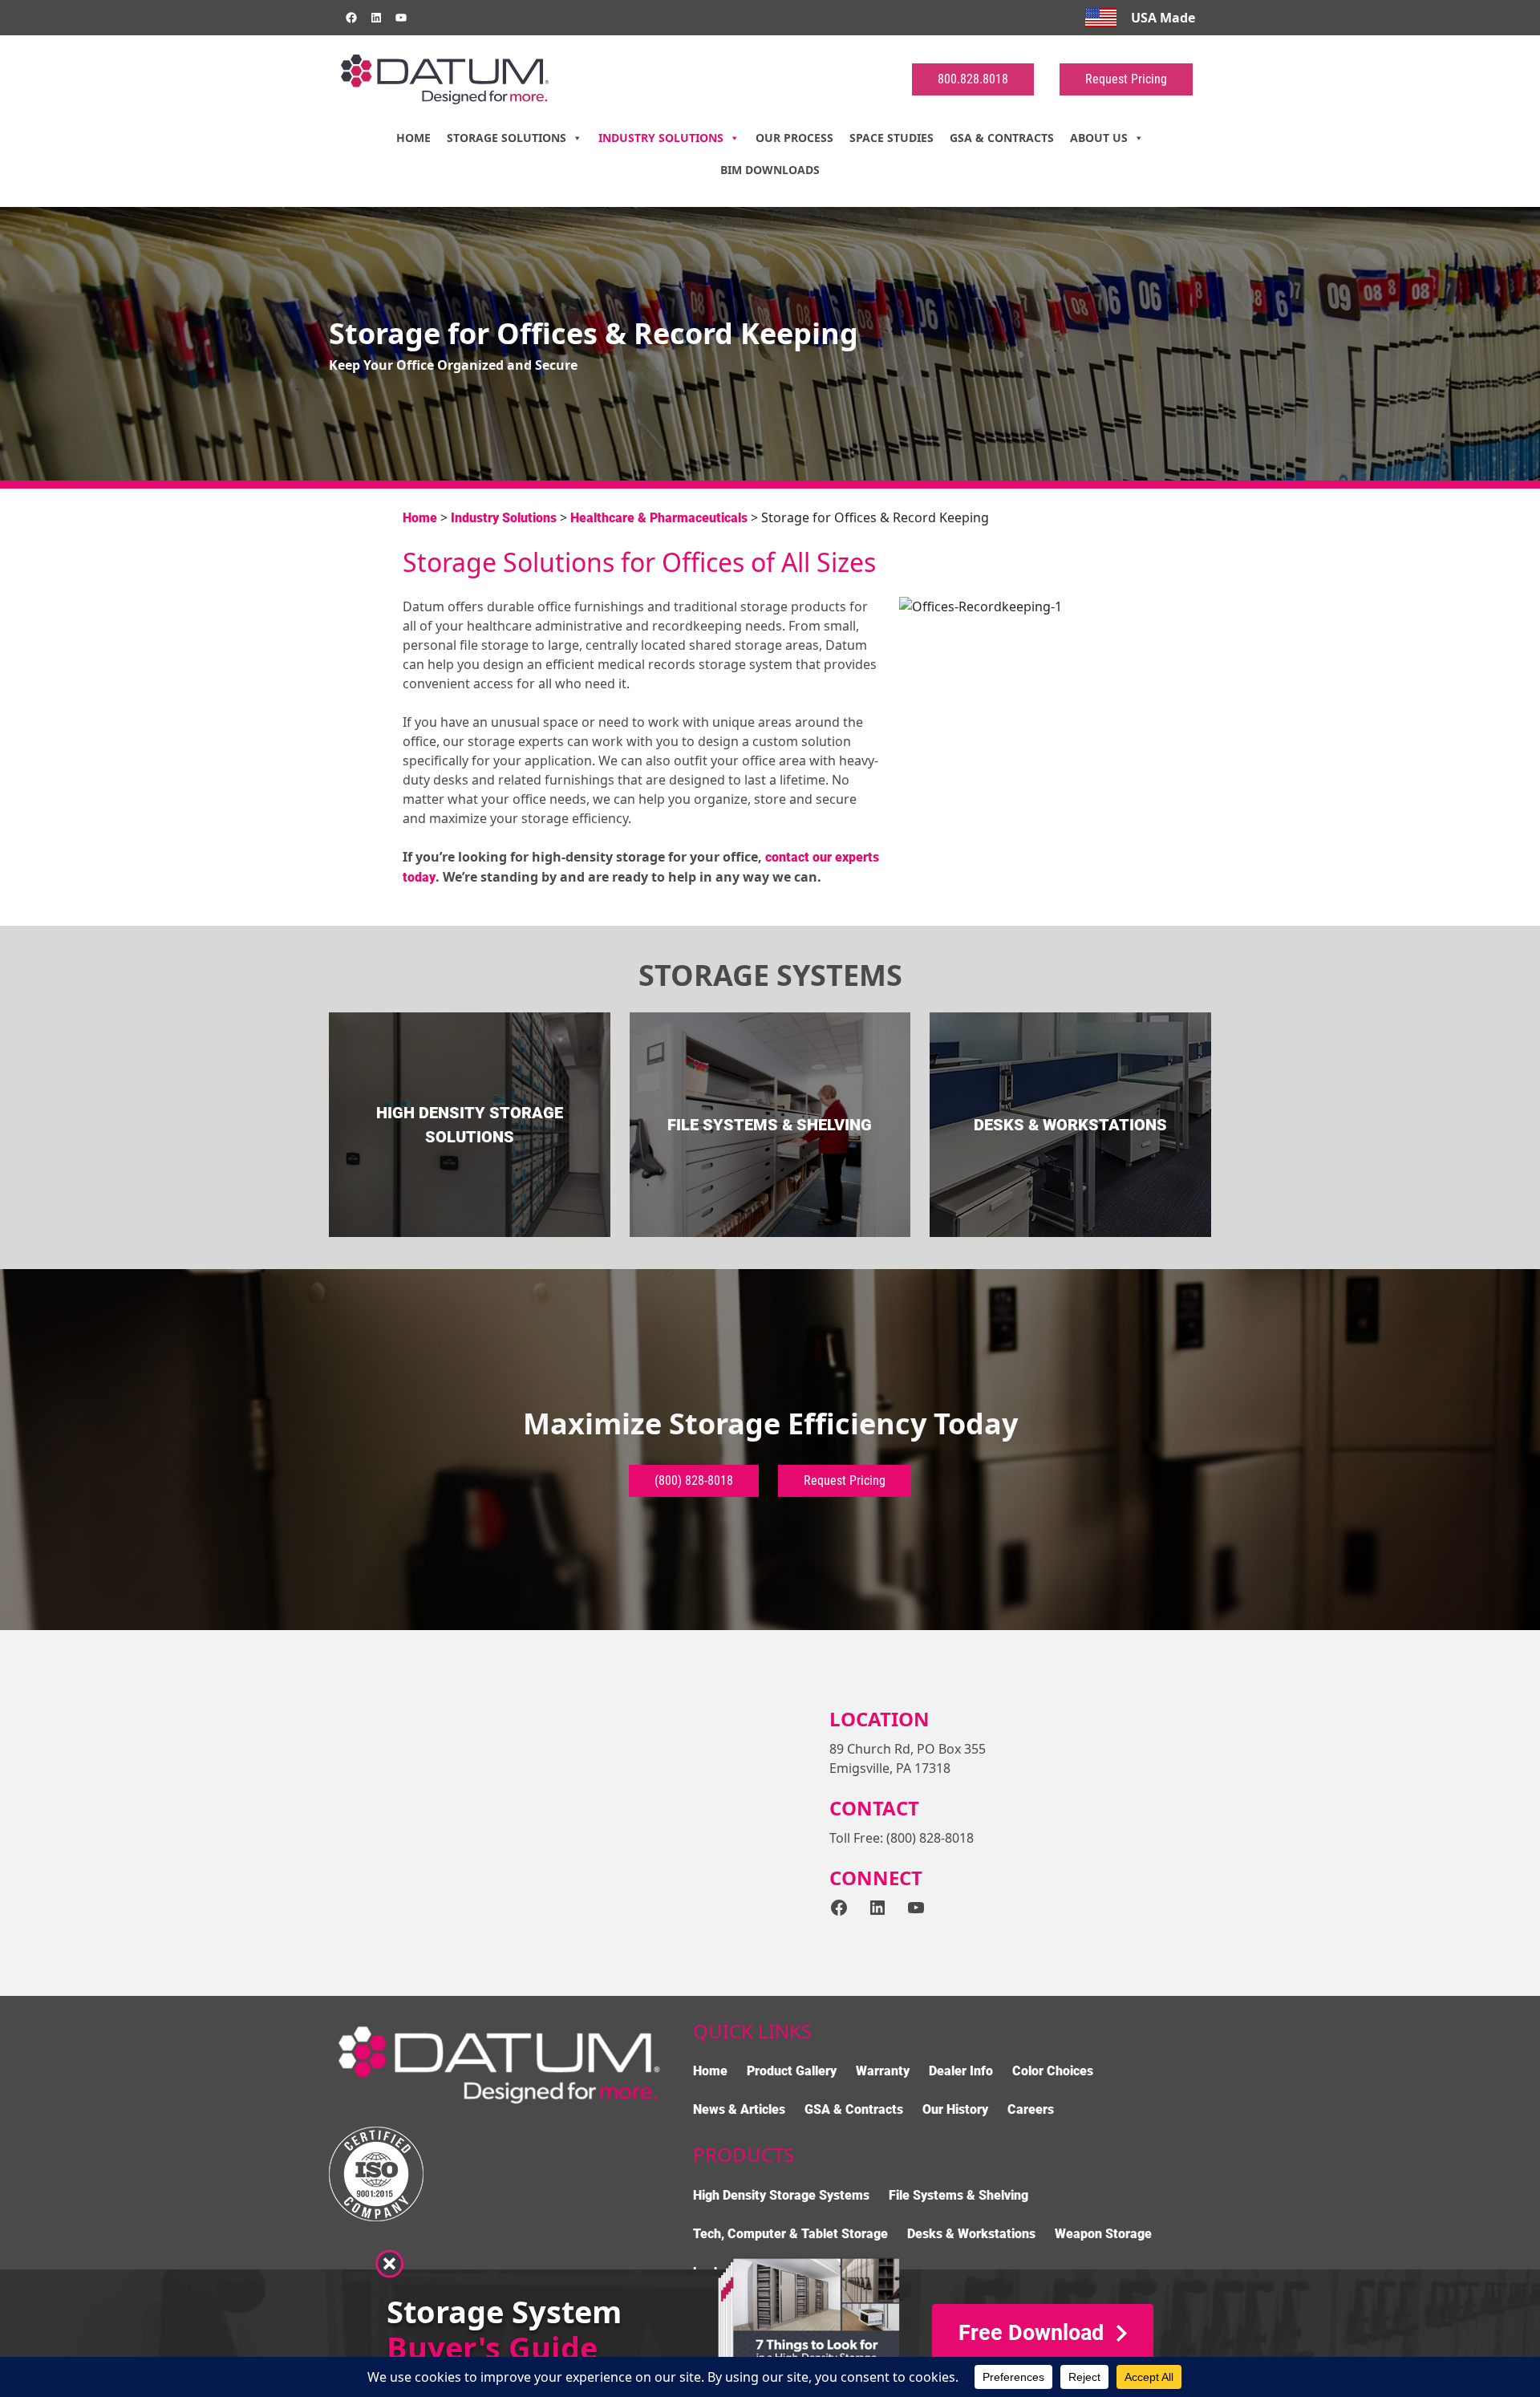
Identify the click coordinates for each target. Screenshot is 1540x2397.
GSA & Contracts (1002, 138)
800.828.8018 (973, 79)
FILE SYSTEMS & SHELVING (770, 1125)
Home (413, 138)
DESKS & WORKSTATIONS (1070, 1125)
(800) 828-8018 (694, 1480)
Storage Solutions (507, 138)
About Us (1099, 138)
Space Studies (892, 138)
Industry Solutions (661, 138)
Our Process (794, 138)
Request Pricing (1126, 79)
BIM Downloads (770, 170)
